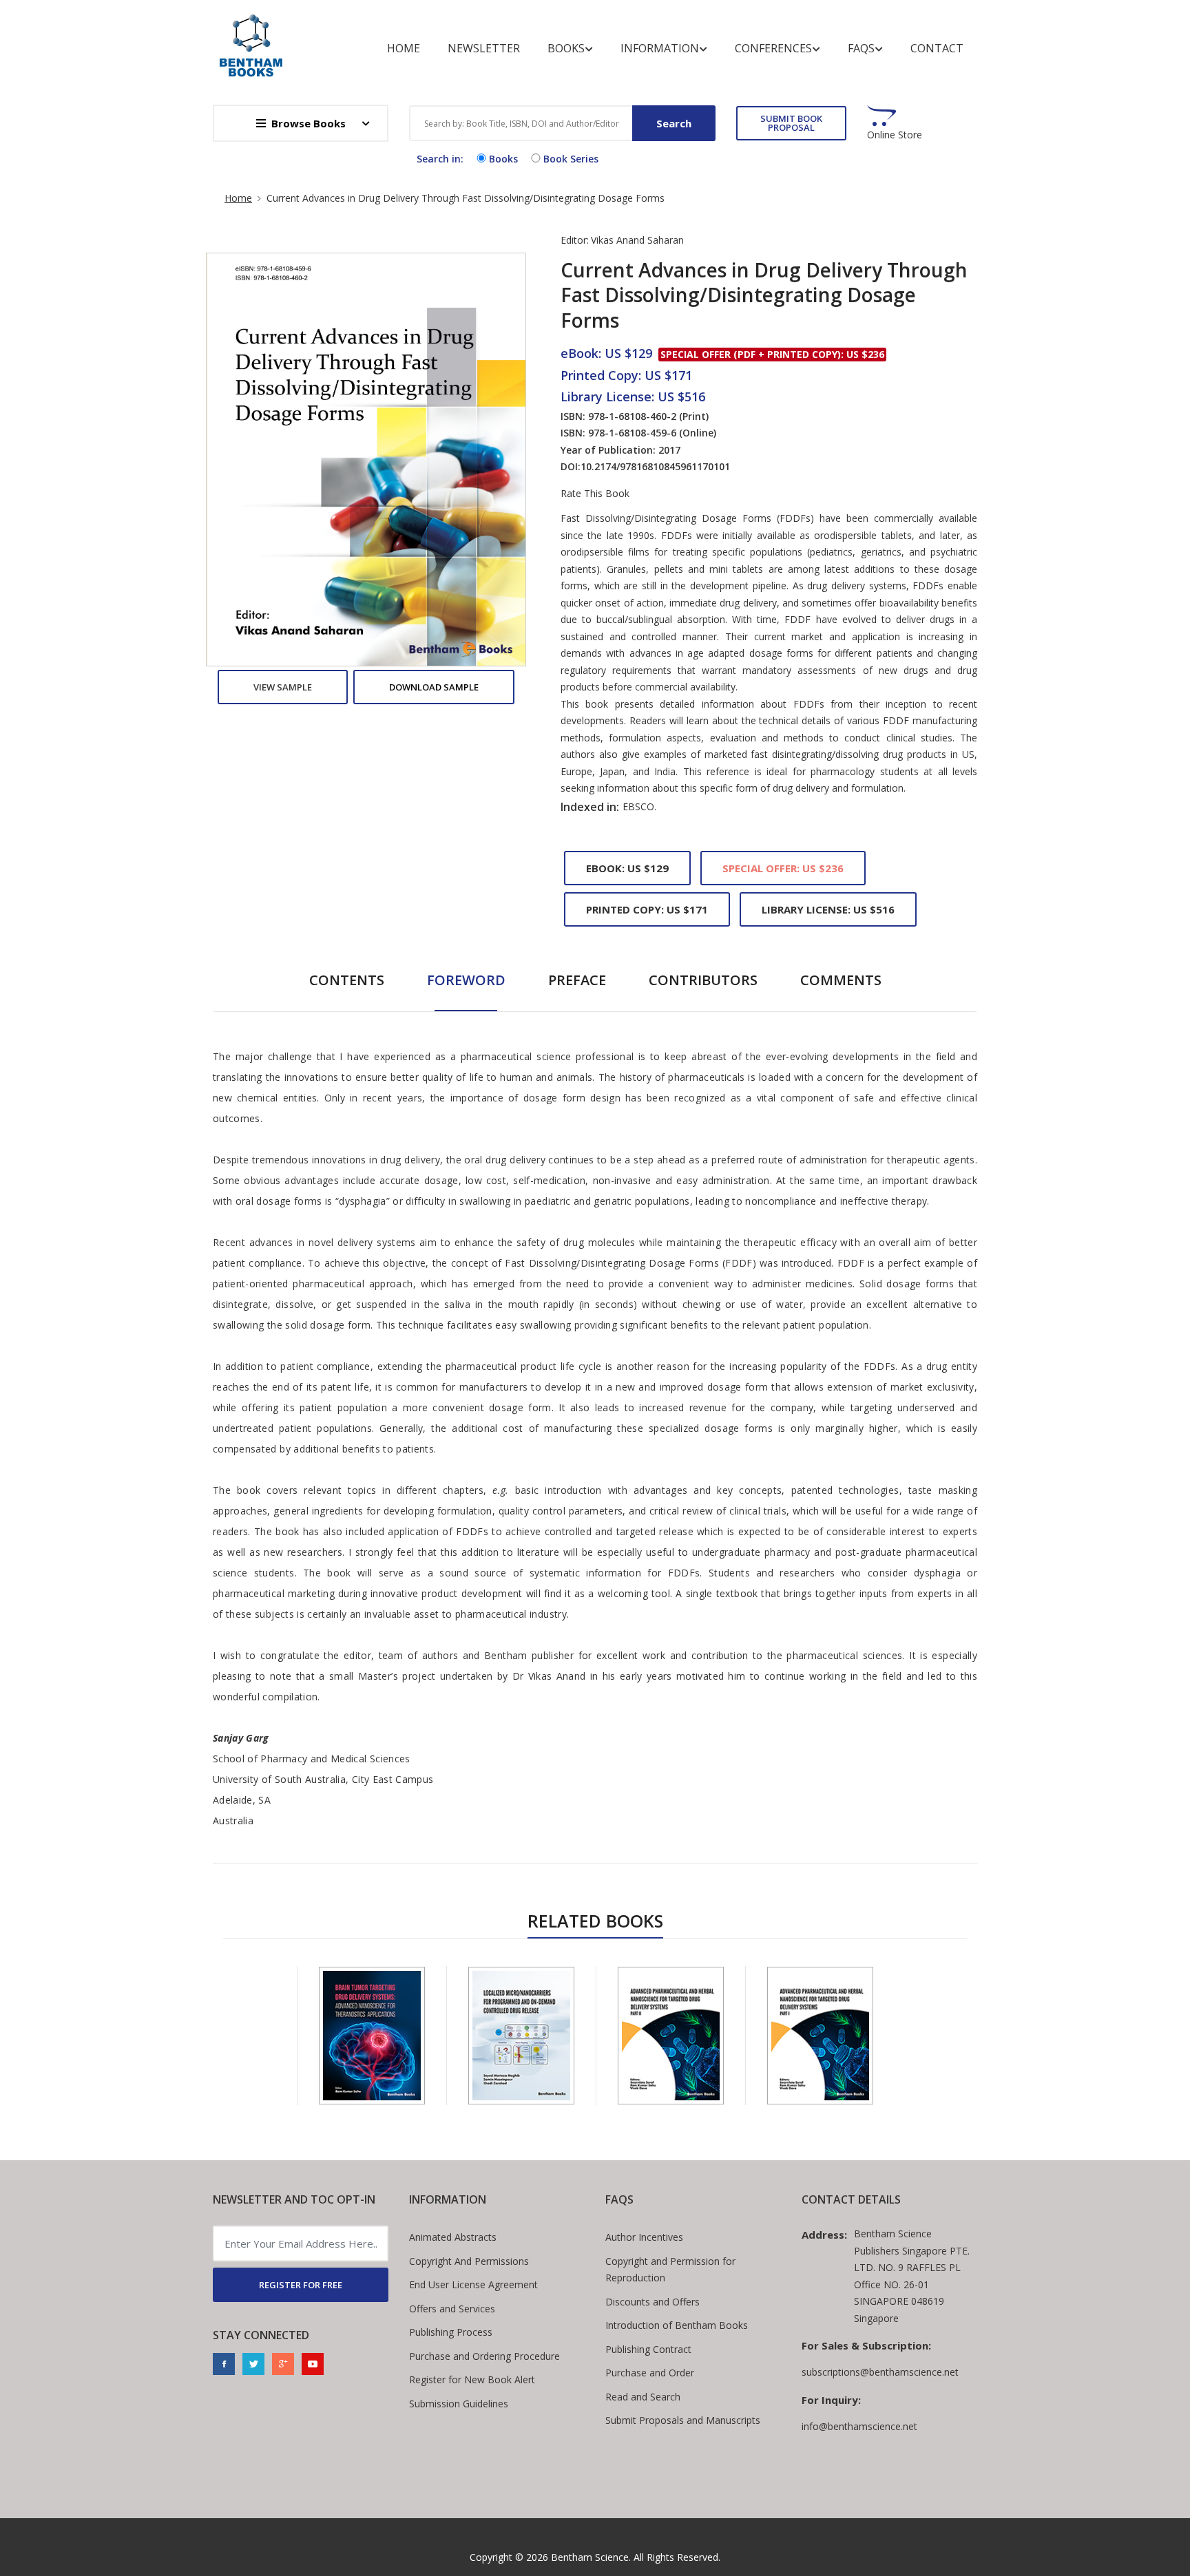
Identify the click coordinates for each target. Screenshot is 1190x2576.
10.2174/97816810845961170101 (655, 466)
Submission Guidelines (459, 2404)
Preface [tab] (577, 980)
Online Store (895, 135)
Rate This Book (595, 494)
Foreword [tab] (466, 980)
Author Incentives (644, 2237)
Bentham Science (590, 2557)
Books (566, 48)
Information (660, 48)
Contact (937, 48)
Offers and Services (452, 2309)
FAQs (861, 48)
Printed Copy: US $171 (647, 909)
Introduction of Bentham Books (677, 2325)
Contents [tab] (347, 980)
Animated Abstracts (453, 2237)
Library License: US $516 (828, 909)
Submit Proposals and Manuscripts (683, 2420)
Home (404, 48)
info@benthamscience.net (859, 2426)
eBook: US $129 (627, 868)
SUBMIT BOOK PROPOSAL (791, 123)
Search (674, 123)
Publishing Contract (648, 2349)
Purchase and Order (650, 2373)
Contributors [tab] (703, 980)
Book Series (571, 159)
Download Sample (434, 687)
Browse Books (309, 123)
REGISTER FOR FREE (301, 2285)
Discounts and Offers (653, 2302)
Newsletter (484, 48)
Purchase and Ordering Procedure (484, 2356)
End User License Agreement (473, 2284)
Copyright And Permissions (469, 2261)
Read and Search (643, 2397)
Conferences (773, 48)
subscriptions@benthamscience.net (880, 2372)
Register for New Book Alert (472, 2379)
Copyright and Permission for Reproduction (670, 2270)
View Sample (283, 687)
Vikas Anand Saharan (637, 240)
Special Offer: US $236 (783, 868)
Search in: (440, 159)
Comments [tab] (841, 980)
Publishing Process (451, 2332)
